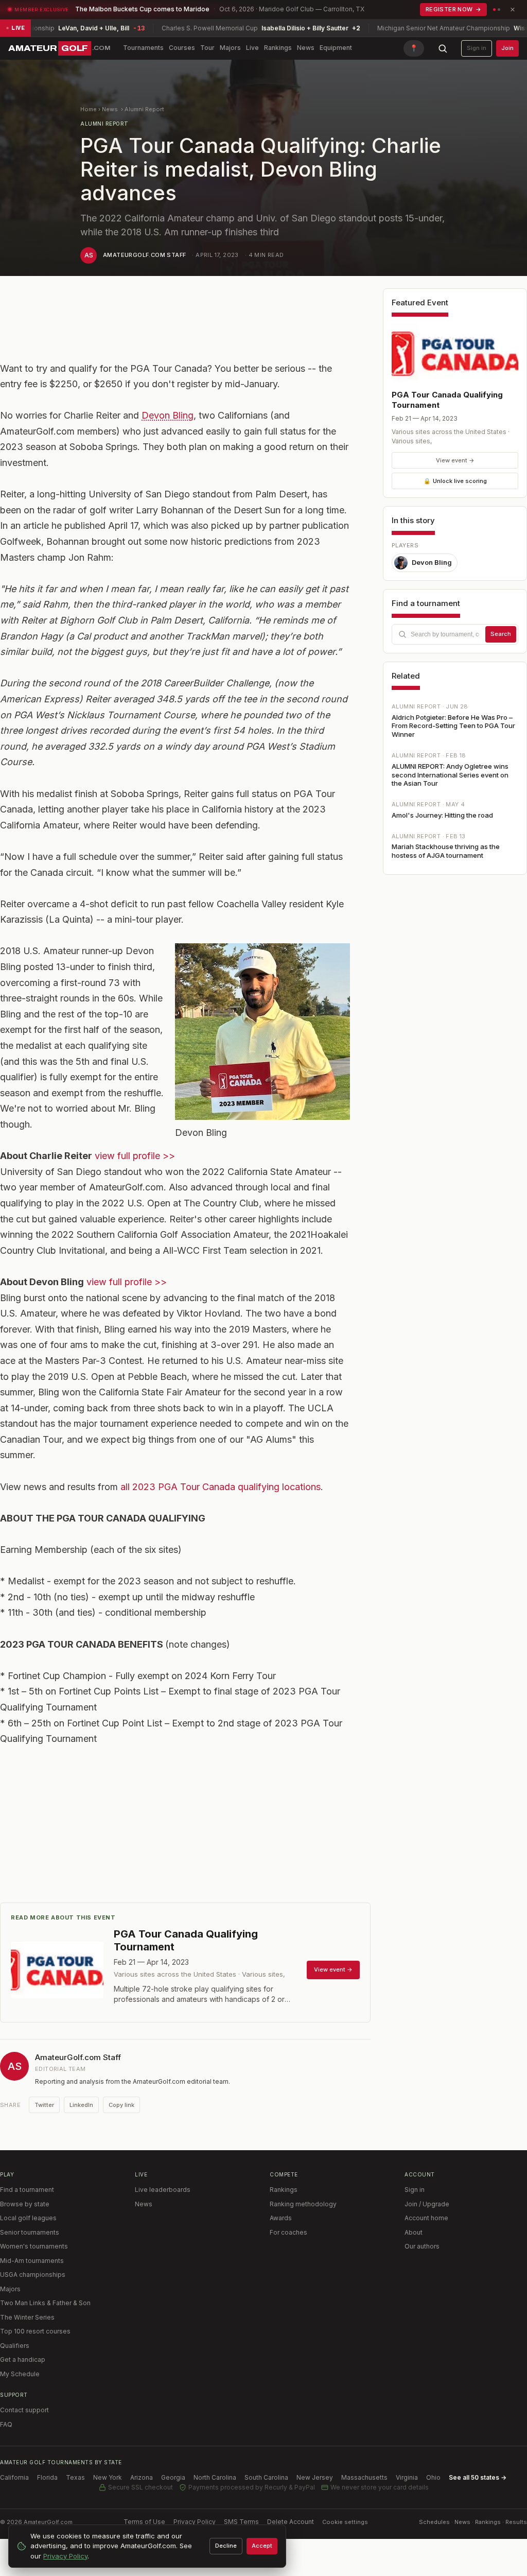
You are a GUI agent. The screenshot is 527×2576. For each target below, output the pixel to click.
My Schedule (20, 2374)
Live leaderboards (163, 2190)
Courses (182, 48)
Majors (230, 48)
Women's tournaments (34, 2246)
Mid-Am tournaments (32, 2261)
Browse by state (25, 2204)
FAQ (6, 2424)
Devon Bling (168, 415)
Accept (262, 2546)
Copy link (121, 2105)
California (14, 2477)
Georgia (173, 2477)
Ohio (433, 2477)
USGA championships (33, 2275)
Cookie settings (345, 2522)
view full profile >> (135, 1156)
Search (501, 634)
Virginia (407, 2477)
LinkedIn (81, 2105)
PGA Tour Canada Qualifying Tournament (447, 400)
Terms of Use (144, 2522)
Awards (281, 2218)
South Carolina (266, 2477)
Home (89, 109)
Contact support (24, 2410)
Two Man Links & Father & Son (45, 2303)
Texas (75, 2477)
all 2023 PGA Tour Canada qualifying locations (221, 1487)
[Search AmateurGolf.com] (443, 48)
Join (507, 48)
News (306, 48)
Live (252, 48)
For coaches (288, 2232)
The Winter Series (27, 2317)
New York (108, 2477)
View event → (455, 460)
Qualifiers (15, 2346)
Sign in (477, 48)
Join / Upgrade (427, 2204)
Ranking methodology (303, 2204)
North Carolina (215, 2477)
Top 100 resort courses (35, 2331)
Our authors (422, 2246)
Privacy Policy (195, 2522)
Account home (426, 2218)
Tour (207, 48)
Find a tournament (27, 2190)
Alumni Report (144, 109)
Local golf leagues (28, 2218)
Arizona (142, 2477)
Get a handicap (23, 2359)
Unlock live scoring (455, 481)
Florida (47, 2477)
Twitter (44, 2105)
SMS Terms (241, 2522)
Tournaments (143, 48)
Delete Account (291, 2522)
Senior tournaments (30, 2232)
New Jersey (315, 2477)
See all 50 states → (478, 2477)
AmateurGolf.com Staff (144, 255)
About (414, 2232)
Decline (226, 2546)
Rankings (278, 48)
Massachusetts (364, 2477)
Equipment (336, 48)
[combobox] (455, 634)
